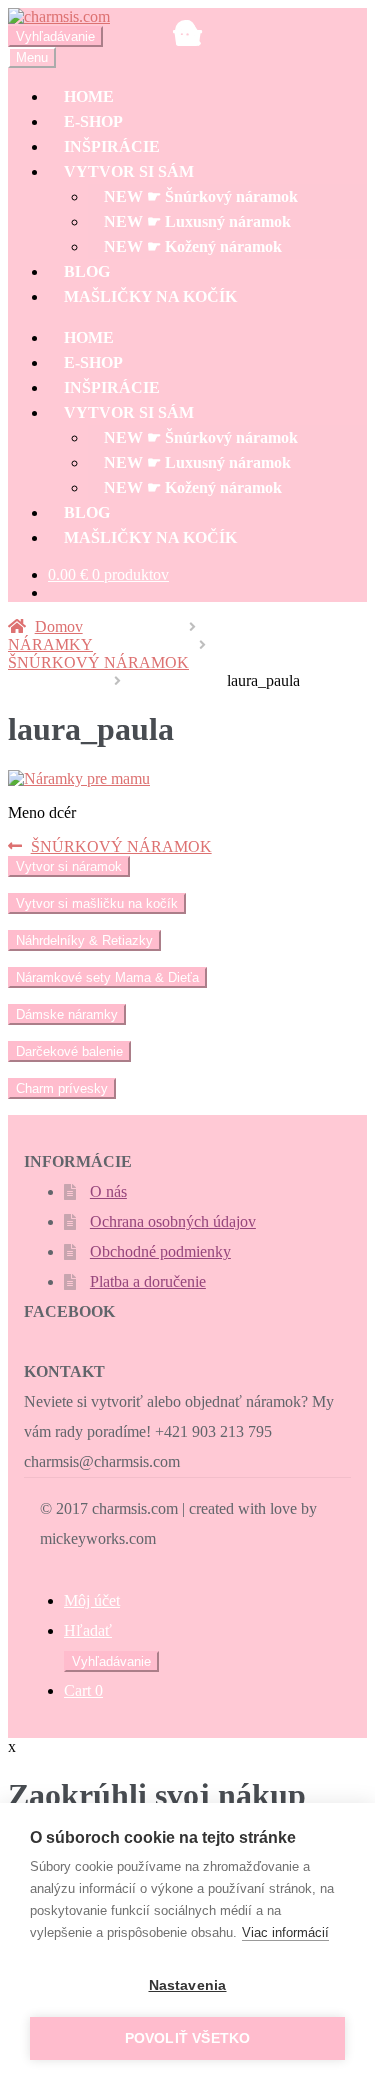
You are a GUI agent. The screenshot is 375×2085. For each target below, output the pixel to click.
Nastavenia (188, 1985)
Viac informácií (285, 1932)
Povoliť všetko (188, 2038)
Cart (83, 1690)
